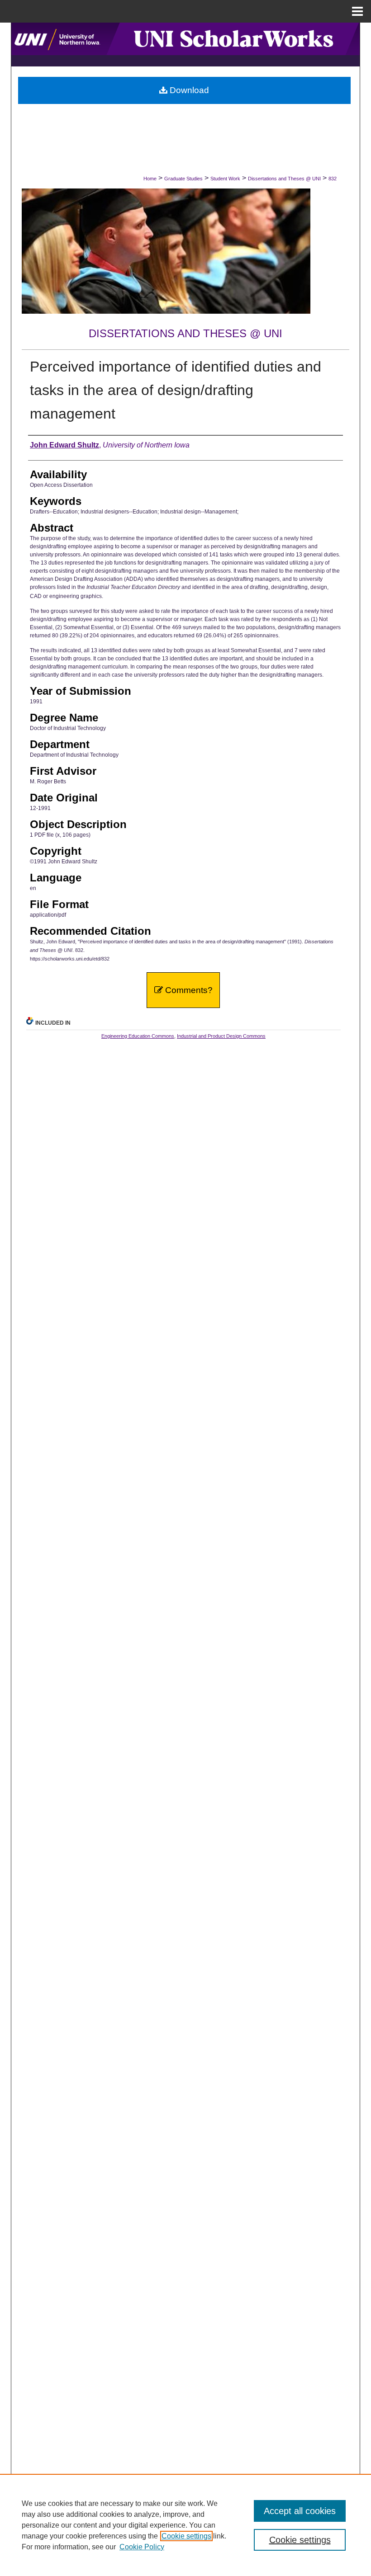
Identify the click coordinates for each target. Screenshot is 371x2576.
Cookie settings (186, 2536)
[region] (185, 2525)
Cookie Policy (142, 2547)
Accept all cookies (300, 2511)
